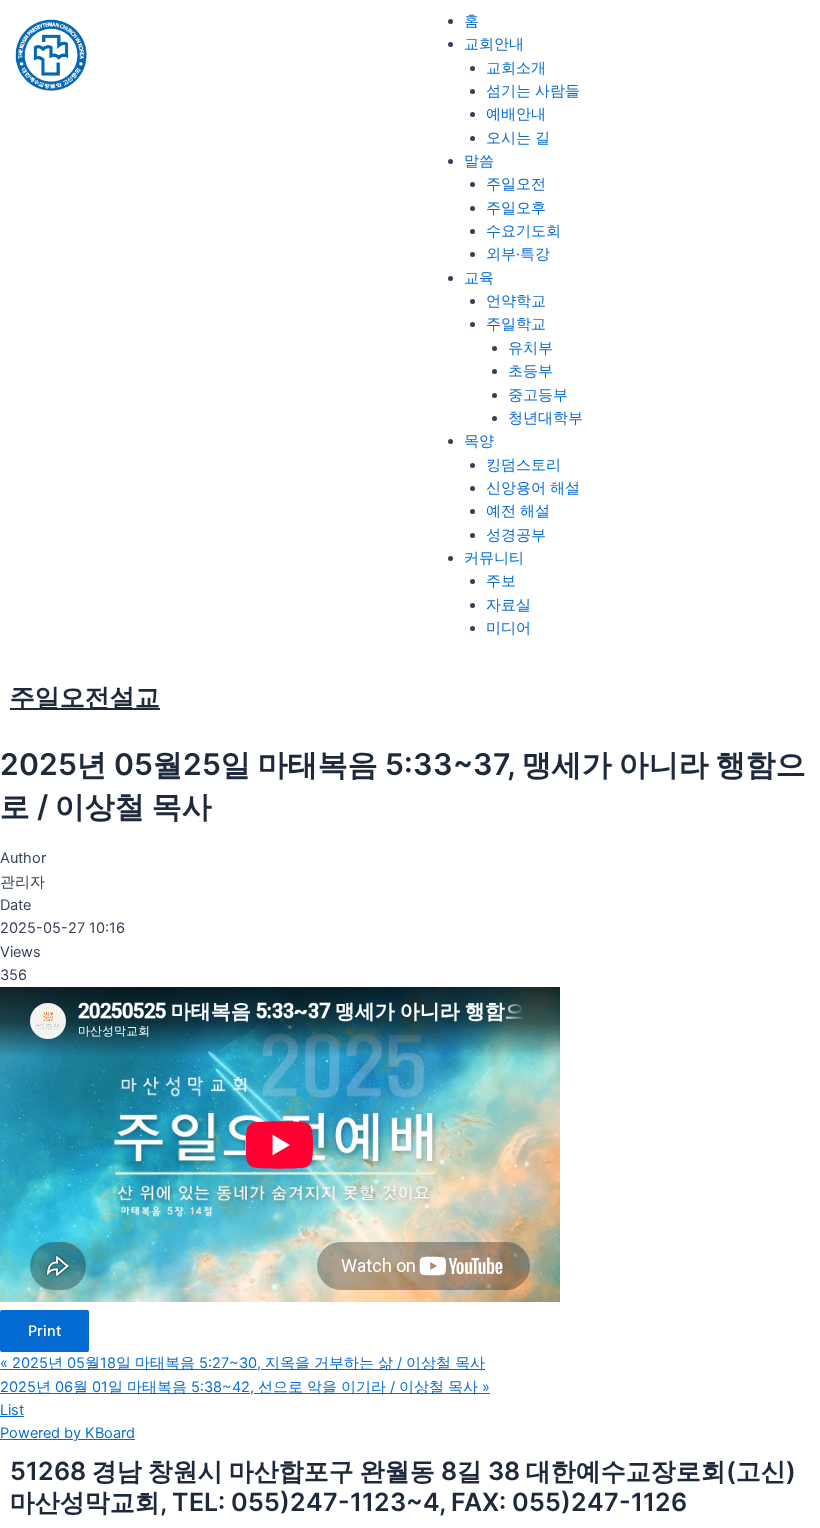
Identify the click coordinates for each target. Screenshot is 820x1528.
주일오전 (516, 184)
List (12, 1410)
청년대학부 (545, 418)
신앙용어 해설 (533, 488)
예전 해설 (518, 511)
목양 (479, 441)
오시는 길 (518, 138)
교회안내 (494, 44)
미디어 (508, 628)
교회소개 (516, 68)
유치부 (530, 348)
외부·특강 (518, 254)
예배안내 (516, 114)
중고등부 (538, 395)
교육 (479, 278)
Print (44, 1331)
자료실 (508, 605)
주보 (501, 581)
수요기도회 (523, 231)
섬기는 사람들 (533, 91)
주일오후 (516, 208)
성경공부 (516, 535)
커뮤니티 (494, 558)
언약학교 (516, 301)
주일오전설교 (85, 697)
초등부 (530, 371)
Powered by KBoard (67, 1433)
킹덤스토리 (523, 465)
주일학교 (516, 324)
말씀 (479, 161)
